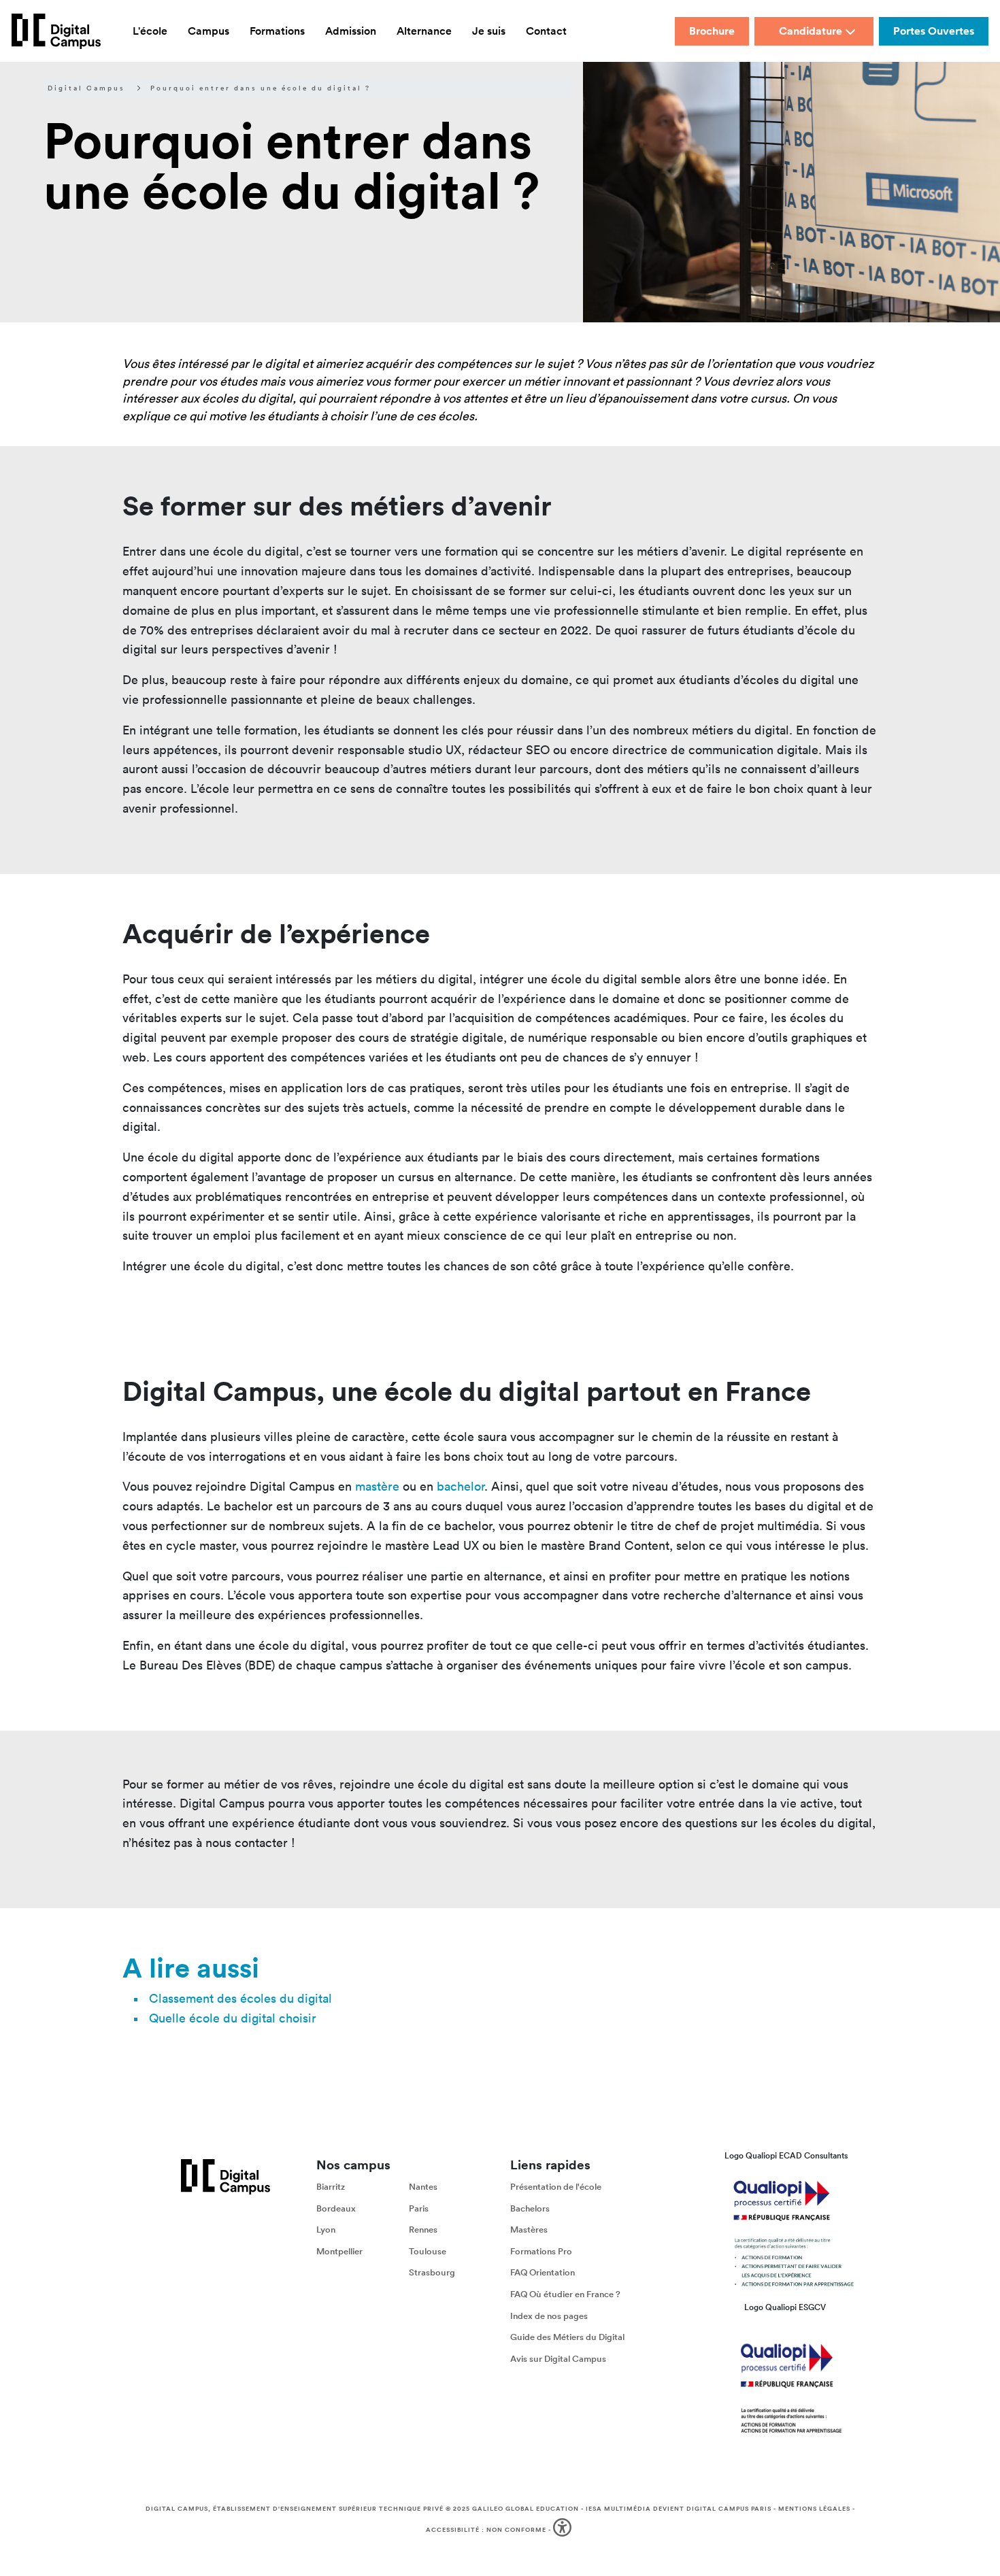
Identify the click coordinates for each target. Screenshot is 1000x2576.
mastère (377, 1486)
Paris (419, 2208)
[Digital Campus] (56, 31)
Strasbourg (432, 2273)
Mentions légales (814, 2509)
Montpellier (339, 2251)
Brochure (712, 31)
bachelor (461, 1486)
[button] (564, 2530)
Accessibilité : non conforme (486, 2530)
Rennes (423, 2230)
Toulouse (428, 2251)
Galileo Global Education (526, 2509)
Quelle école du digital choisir (233, 2018)
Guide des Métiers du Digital (567, 2337)
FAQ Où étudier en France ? (565, 2294)
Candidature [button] (811, 31)
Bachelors (530, 2208)
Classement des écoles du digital (240, 1998)
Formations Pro (541, 2251)
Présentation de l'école (556, 2187)
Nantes (423, 2187)
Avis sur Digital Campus (558, 2359)
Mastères (529, 2230)
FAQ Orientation (543, 2273)
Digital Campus (86, 88)
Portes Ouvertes (934, 31)
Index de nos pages (549, 2316)
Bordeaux (336, 2208)
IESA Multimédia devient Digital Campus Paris (679, 2509)
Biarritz (331, 2187)
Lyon (326, 2230)
